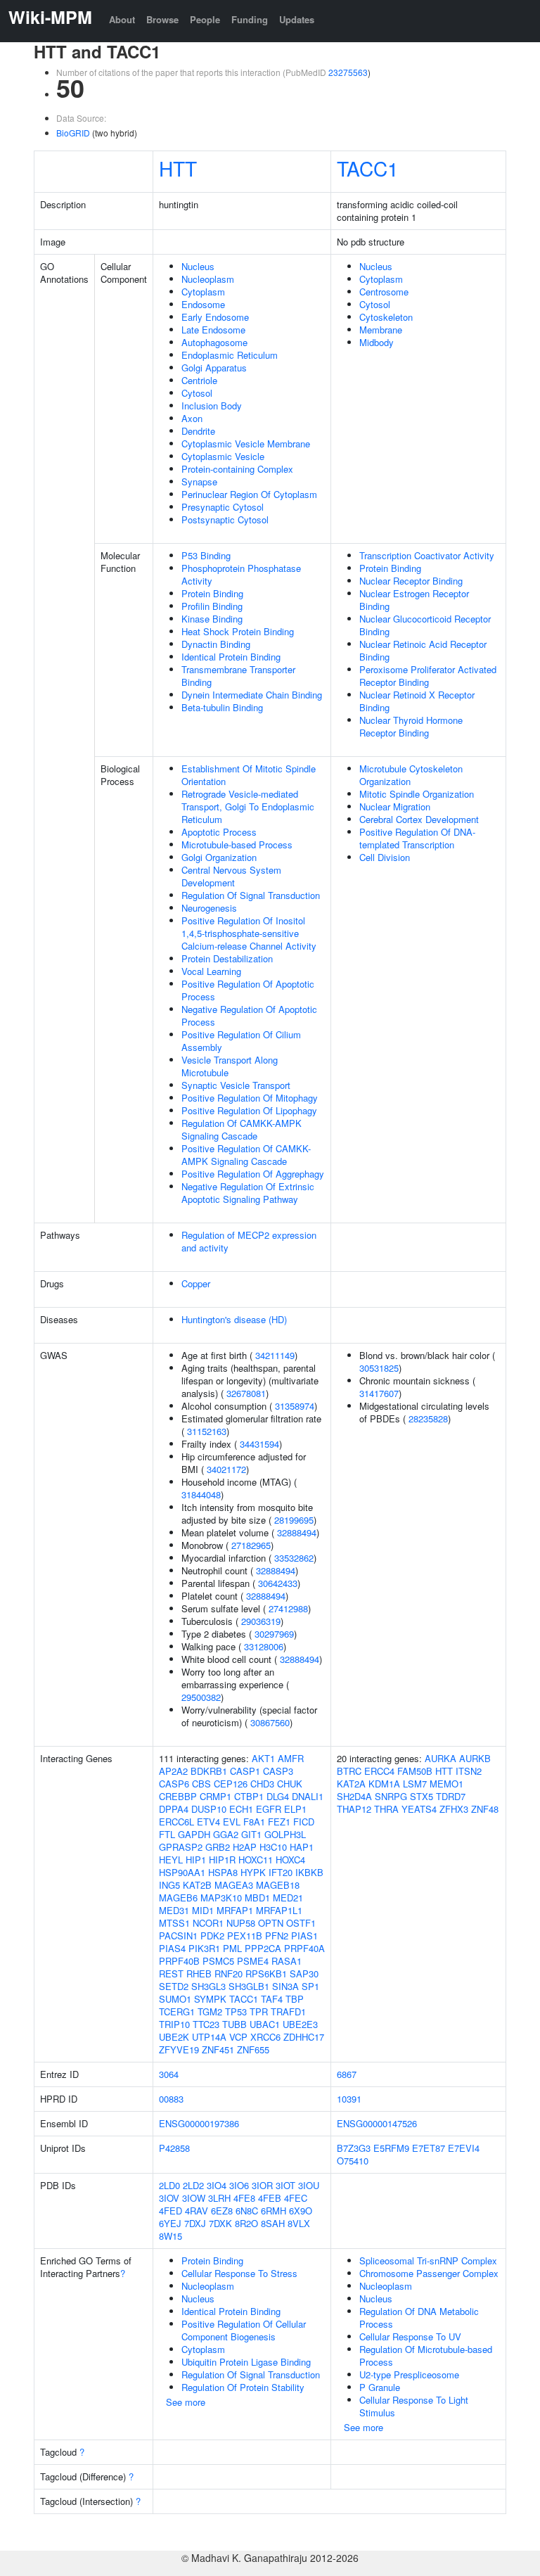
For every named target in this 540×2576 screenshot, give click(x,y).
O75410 (353, 2161)
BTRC (349, 1771)
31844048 (201, 1494)
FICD (304, 1822)
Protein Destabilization (227, 958)
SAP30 (304, 1974)
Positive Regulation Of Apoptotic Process (248, 990)
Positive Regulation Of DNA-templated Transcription (417, 838)
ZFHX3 (454, 1809)
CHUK (290, 1784)
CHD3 (262, 1784)
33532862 (294, 1558)
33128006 (264, 1646)
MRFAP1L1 (279, 1910)
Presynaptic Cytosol (223, 507)
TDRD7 (451, 1796)
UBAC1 (265, 2024)
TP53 (236, 2011)
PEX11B (245, 1936)
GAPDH (194, 1834)
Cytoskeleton (386, 317)
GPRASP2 (181, 1847)
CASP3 (278, 1771)
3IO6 (239, 2185)
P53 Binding (206, 555)
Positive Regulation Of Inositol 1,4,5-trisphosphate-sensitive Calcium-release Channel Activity (249, 933)
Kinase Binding (212, 619)
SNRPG (391, 1796)
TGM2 (210, 2011)
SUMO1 (175, 1999)
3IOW (194, 2198)
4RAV (197, 2211)
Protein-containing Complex (237, 469)
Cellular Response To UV (410, 2336)
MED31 (174, 1910)
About (122, 19)
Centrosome (384, 292)
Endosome (203, 304)
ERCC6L (176, 1822)
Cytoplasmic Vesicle (223, 456)
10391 (349, 2099)
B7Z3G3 (354, 2148)
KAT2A (351, 1784)
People (205, 19)
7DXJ (195, 2223)
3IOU (309, 2185)
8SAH (273, 2223)
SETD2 (174, 1986)
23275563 (348, 72)
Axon (192, 418)
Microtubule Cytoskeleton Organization (411, 775)
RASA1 (287, 1961)
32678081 (246, 1393)
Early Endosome (215, 317)
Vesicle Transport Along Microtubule (230, 1066)
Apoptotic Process (219, 832)
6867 (347, 2074)
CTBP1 (249, 1796)
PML (232, 1948)
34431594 (259, 1444)
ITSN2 (469, 1771)
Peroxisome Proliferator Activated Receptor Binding (428, 676)
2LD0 (169, 2185)
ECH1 (241, 1809)
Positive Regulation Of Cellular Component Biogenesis (244, 2330)
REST (171, 1974)
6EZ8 (222, 2211)
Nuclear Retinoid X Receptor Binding (417, 701)
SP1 (310, 1986)
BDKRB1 (209, 1771)
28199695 (294, 1520)
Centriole (199, 380)
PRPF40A (304, 1948)
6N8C (247, 2211)
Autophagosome (214, 342)
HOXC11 (256, 1860)
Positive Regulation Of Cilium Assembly (241, 1041)
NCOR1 (208, 1923)
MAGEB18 (278, 1885)
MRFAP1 (235, 1910)
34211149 (275, 1355)
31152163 (207, 1431)
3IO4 (217, 2185)
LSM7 (415, 1784)
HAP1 (302, 1847)
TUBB (234, 2024)
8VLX (299, 2223)
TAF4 (272, 1999)
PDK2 (212, 1936)
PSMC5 (218, 1961)
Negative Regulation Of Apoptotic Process (249, 1015)
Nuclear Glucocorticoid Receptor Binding (425, 625)
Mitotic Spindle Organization (417, 794)
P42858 (174, 2148)
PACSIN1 (178, 1936)
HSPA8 (223, 1872)
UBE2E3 (300, 2024)
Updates (297, 19)
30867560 (270, 1722)
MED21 (288, 1898)
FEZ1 (279, 1822)
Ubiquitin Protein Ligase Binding (246, 2362)
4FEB (270, 2198)
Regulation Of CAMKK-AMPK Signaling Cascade (242, 1129)
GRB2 (218, 1847)
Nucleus (198, 266)
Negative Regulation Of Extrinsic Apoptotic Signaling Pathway (248, 1193)
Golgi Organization (219, 857)
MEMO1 (446, 1784)
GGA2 (226, 1834)
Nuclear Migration (395, 806)
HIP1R (222, 1860)
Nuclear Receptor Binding (411, 581)
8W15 (171, 2236)
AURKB (475, 1758)
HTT (178, 168)
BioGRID (73, 133)
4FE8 (244, 2198)
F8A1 (254, 1822)
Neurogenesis (209, 908)
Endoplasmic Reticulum (230, 355)
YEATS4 (419, 1809)
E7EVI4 (464, 2148)
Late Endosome (213, 330)
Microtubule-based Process (237, 844)
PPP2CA (263, 1948)
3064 (169, 2074)
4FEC (296, 2198)
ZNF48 (485, 1809)
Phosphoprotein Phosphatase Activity (241, 574)
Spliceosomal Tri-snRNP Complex (428, 2261)
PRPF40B (179, 1961)
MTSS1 (174, 1923)
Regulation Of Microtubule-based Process (426, 2355)
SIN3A (285, 1986)
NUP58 (241, 1923)
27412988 (288, 1608)
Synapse (199, 482)
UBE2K (174, 2037)
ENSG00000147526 (377, 2123)
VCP (238, 2037)
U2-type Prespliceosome (409, 2374)
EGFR (269, 1809)
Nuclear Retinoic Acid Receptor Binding (423, 650)
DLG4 (278, 1796)
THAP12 (354, 1809)
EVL (232, 1822)
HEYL (171, 1860)
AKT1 (263, 1758)
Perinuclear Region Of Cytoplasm (249, 494)
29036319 (261, 1621)
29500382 (201, 1697)
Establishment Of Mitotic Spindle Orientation (249, 775)
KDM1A (384, 1784)
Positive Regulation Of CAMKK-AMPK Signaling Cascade (246, 1155)
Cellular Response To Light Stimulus (414, 2406)
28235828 (428, 1418)
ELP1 (295, 1809)
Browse (162, 19)
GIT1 (251, 1834)
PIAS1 (304, 1936)
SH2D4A (354, 1796)
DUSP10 (209, 1809)
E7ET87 (429, 2148)
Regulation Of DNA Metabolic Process (419, 2317)
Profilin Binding (212, 606)
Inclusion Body (212, 406)
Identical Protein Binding (231, 657)
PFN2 (277, 1936)
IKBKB (309, 1872)
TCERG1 (177, 2011)
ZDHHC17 (304, 2037)
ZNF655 (253, 2049)
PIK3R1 (204, 1948)
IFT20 (281, 1872)
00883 (171, 2099)
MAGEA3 (234, 1885)
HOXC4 (290, 1860)
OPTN (271, 1923)
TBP (295, 1999)
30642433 (278, 1583)
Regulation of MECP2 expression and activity (249, 1241)
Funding (250, 19)
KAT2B (197, 1885)
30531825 (379, 1368)
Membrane (381, 330)
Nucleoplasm (208, 279)
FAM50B (415, 1771)
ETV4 (208, 1822)
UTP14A (209, 2037)
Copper (196, 1283)
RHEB (199, 1974)
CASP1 (245, 1771)
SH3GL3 (208, 1986)
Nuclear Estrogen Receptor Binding (414, 600)
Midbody (377, 342)
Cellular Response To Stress (239, 2273)
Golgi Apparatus (214, 368)
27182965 (251, 1545)
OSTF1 (301, 1923)
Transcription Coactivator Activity (427, 555)
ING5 (169, 1885)
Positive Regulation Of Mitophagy (250, 1098)
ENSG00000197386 (199, 2123)
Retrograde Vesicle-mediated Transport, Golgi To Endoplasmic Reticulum (248, 806)
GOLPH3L (285, 1834)
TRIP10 (174, 2024)
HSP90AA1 (182, 1872)
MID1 (203, 1910)
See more (186, 2402)
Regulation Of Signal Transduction (251, 895)
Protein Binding (212, 593)
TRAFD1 (288, 2011)
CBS (201, 1784)
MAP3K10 (221, 1898)
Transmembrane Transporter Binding (238, 676)
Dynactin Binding (216, 644)
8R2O (246, 2223)
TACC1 (368, 168)
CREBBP (178, 1796)
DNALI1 (308, 1796)
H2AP (245, 1847)
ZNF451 (218, 2049)
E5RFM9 (391, 2148)
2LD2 (193, 2185)
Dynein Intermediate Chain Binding (252, 695)
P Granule (380, 2387)
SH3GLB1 (249, 1986)
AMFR (291, 1758)
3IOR (262, 2185)
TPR (259, 2011)
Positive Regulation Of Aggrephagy (253, 1174)
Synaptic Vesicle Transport (236, 1085)
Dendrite (198, 431)
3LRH (219, 2198)
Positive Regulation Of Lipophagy (249, 1110)
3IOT (285, 2185)
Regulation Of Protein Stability (243, 2387)
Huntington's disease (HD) (234, 1319)
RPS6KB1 (266, 1974)
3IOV (169, 2198)
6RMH (274, 2211)
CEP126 (231, 1784)
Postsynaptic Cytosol (225, 519)
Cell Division (385, 857)
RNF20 (229, 1974)
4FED (171, 2211)
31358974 (295, 1406)
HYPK (253, 1872)
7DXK (220, 2223)
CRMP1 (216, 1796)
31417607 (379, 1393)
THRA (386, 1809)
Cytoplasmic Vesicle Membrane (246, 444)
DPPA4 (174, 1809)
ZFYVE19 (179, 2049)
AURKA (441, 1758)
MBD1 (257, 1898)
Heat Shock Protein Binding (238, 631)
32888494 (297, 1532)
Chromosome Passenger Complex (429, 2273)
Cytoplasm (203, 292)
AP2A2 (173, 1771)
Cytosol (197, 393)
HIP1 (196, 1860)
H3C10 (273, 1847)
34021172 (226, 1469)
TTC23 (206, 2024)
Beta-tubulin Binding (222, 707)
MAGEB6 (178, 1898)
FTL (167, 1834)
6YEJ (170, 2223)
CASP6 (174, 1784)
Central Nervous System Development (231, 876)
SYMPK (210, 1999)
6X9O (301, 2211)
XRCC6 (265, 2037)
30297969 (274, 1634)
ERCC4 (379, 1771)
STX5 (422, 1796)
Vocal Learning (211, 971)
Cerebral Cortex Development (419, 819)
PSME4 (253, 1961)
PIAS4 (172, 1948)
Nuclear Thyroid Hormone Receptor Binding (411, 726)
